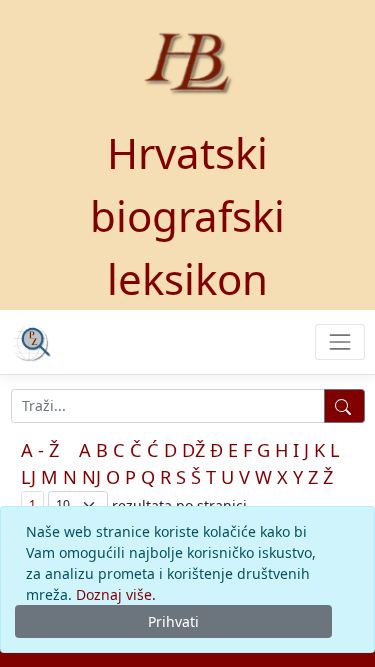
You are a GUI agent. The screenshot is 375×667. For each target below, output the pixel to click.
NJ (91, 477)
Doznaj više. (116, 594)
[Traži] (344, 406)
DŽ (193, 450)
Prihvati (173, 621)
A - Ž (40, 450)
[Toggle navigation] (339, 341)
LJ (28, 477)
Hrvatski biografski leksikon (187, 215)
